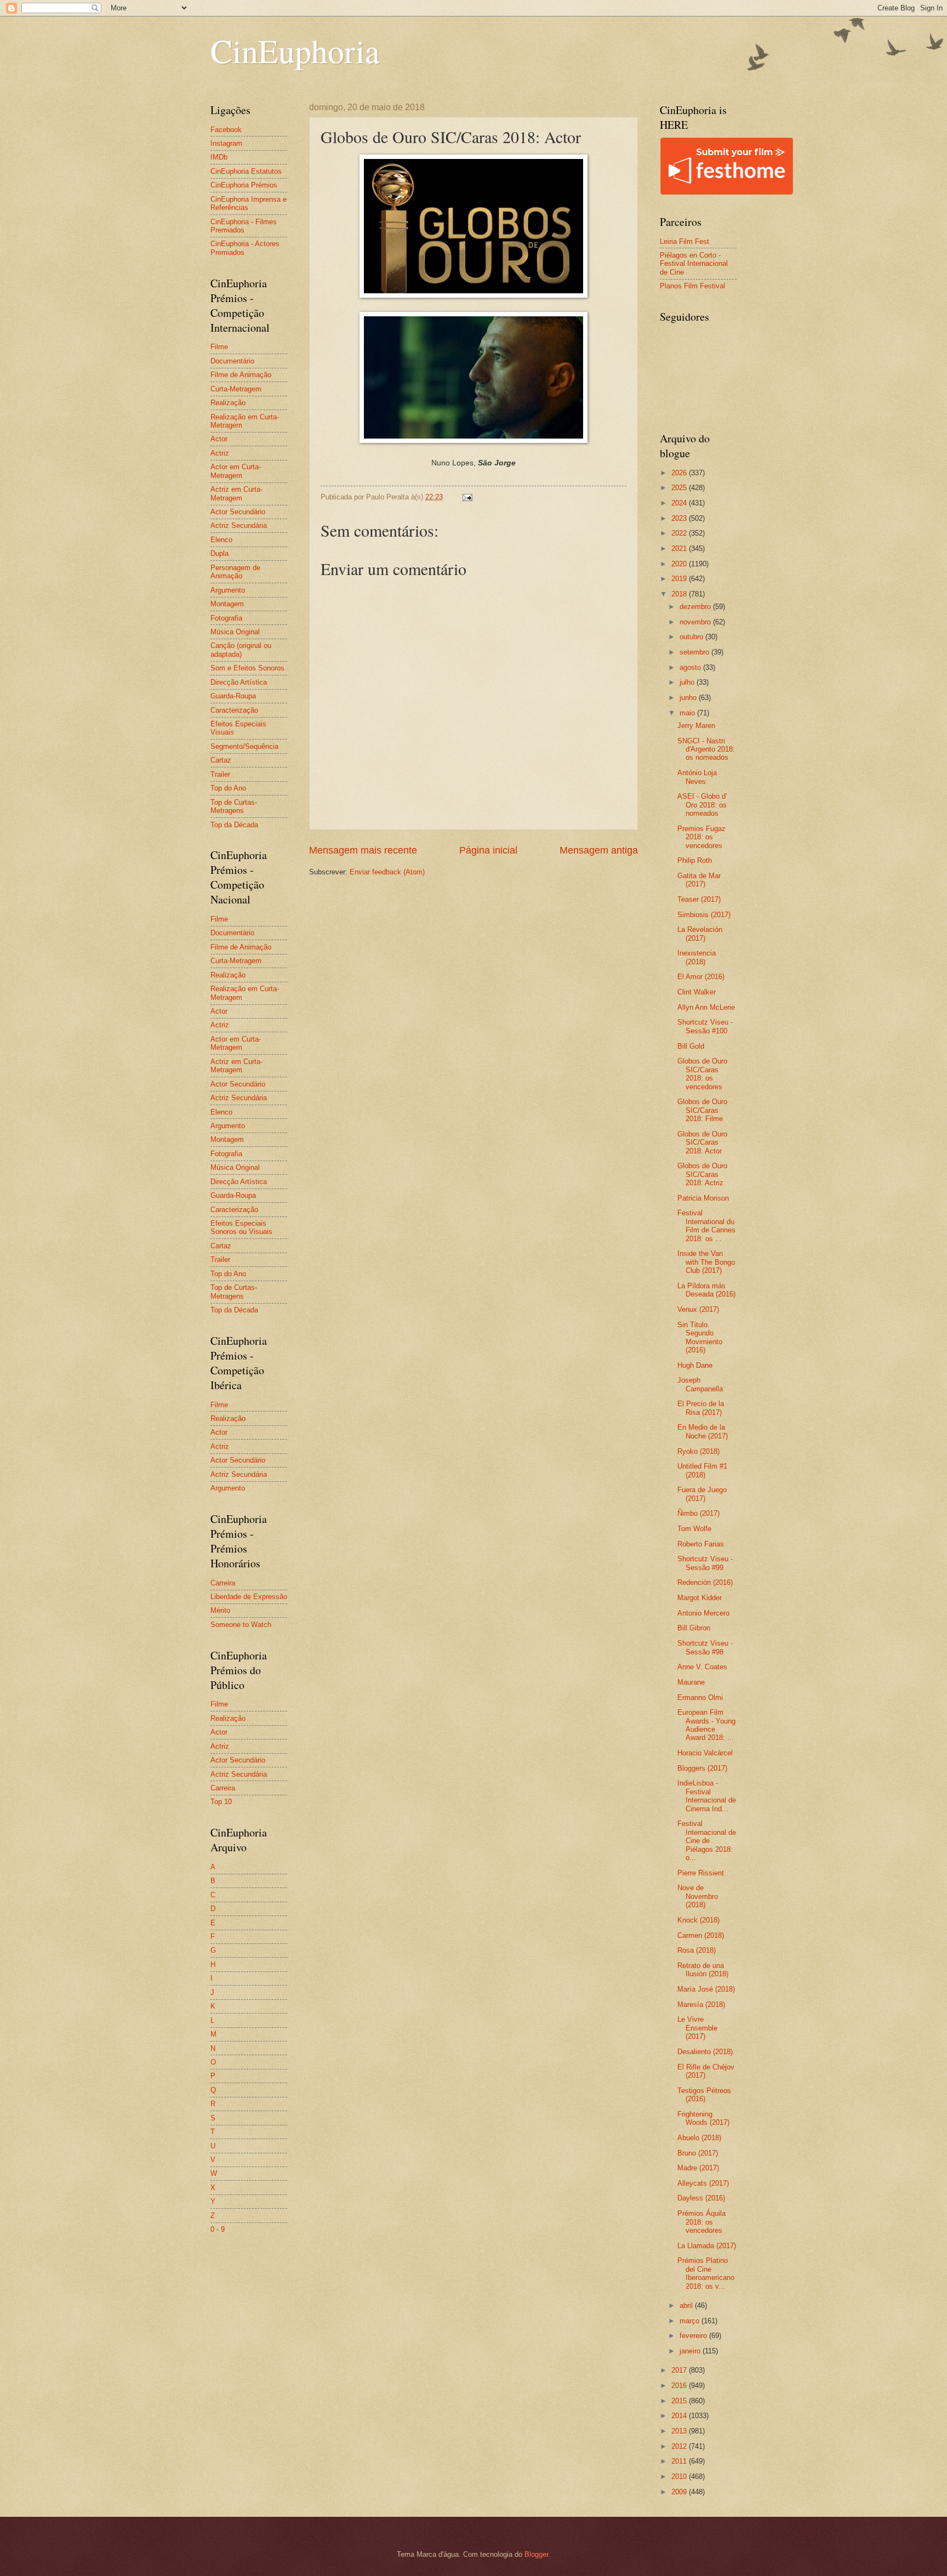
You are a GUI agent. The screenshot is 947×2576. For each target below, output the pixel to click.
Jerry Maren (696, 726)
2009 (680, 2492)
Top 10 (221, 1802)
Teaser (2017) (699, 899)
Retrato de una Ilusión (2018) (703, 1970)
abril (687, 2305)
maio (688, 713)
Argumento (228, 590)
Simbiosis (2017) (704, 915)
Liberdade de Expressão (249, 1597)
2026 (680, 473)
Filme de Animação (241, 375)
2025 (680, 488)
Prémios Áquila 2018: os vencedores (701, 2222)
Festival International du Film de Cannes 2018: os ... (706, 1226)
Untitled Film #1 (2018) (702, 1470)
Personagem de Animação (235, 572)
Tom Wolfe (694, 1529)
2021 (680, 548)
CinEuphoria (295, 50)
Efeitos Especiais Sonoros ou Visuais (241, 1227)
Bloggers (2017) (702, 1768)
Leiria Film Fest (684, 241)
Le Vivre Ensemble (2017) (697, 2028)
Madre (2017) (698, 2168)
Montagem (227, 604)
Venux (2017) (698, 1309)
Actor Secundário (238, 512)
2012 (680, 2446)
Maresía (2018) (701, 2004)
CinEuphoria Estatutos (246, 171)
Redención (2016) (705, 1582)
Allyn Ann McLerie (706, 1007)
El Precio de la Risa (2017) (701, 1408)
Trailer (220, 774)
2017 (680, 2370)
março (691, 2321)
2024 (680, 503)
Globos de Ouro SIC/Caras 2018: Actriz (702, 1174)
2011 (680, 2461)
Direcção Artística (239, 682)
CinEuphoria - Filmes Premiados (244, 226)
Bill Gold (691, 1046)
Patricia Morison (703, 1198)
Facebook (226, 130)
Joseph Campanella (700, 1384)
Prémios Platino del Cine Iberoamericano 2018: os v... (706, 2273)
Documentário (232, 361)
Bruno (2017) (698, 2153)
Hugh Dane (695, 1365)
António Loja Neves (697, 777)
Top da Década (234, 825)
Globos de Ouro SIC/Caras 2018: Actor (702, 1142)
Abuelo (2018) (699, 2138)
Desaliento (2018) (705, 2052)
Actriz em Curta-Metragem (236, 493)
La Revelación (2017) (700, 934)
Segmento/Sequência (244, 746)
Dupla (219, 553)
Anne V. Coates (702, 1667)
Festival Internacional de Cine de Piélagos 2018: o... (707, 1841)
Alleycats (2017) (703, 2183)
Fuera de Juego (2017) (702, 1494)
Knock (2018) (698, 1920)
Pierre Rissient (701, 1873)
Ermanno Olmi (700, 1698)
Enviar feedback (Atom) (387, 872)
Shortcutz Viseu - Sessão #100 (705, 1026)
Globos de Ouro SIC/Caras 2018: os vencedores (702, 1074)
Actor (219, 439)
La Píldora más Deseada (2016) (706, 1290)
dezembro (696, 607)
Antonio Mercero (703, 1613)
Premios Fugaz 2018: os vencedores (701, 837)
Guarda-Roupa (233, 696)
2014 (680, 2416)
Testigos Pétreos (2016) (704, 2095)
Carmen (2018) (701, 1935)
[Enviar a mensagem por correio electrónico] (467, 497)
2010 (680, 2477)
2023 (680, 518)
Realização (228, 403)
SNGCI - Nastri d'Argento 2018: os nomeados (706, 749)
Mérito (220, 1610)
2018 (680, 594)
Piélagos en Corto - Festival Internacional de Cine (694, 264)
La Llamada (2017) (707, 2246)
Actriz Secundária (239, 525)
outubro (692, 637)
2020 (680, 564)
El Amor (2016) (701, 977)
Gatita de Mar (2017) (699, 880)
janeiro (691, 2351)
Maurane (691, 1682)
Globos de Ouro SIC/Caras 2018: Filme (702, 1110)
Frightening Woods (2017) (703, 2118)
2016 (680, 2385)
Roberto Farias (701, 1544)
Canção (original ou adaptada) (241, 650)
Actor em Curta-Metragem (236, 471)
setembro (695, 652)
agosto (691, 667)
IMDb (219, 157)
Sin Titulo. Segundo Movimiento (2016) (700, 1337)
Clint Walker (697, 992)
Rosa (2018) (697, 1950)
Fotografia (226, 618)
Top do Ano (228, 788)
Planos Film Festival (692, 286)
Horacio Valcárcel (705, 1753)
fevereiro (694, 2336)
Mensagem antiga (599, 850)
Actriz (220, 453)
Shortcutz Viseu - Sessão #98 (705, 1647)
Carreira (223, 1583)
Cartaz (221, 760)
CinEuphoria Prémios (244, 185)
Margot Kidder (700, 1598)
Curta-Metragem (236, 389)
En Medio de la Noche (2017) (703, 1431)
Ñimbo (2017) (698, 1513)
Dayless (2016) (701, 2198)
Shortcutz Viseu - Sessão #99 (705, 1563)
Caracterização (234, 710)
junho (689, 698)
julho (688, 682)
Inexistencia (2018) (697, 957)
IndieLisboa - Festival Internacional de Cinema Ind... (707, 1796)
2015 (680, 2401)
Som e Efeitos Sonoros (247, 668)
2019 (680, 579)
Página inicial (488, 850)
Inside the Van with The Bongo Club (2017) (706, 1262)
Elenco (221, 540)
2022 (680, 533)
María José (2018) (706, 1989)
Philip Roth (695, 860)
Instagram (226, 143)
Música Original (235, 632)
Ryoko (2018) (698, 1451)
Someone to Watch (241, 1625)
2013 (680, 2431)
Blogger (536, 2554)
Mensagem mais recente (363, 850)
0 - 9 (218, 2229)
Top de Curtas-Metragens (234, 806)
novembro (696, 622)
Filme (219, 347)
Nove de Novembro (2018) (698, 1896)
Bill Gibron (694, 1628)
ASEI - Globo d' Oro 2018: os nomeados (702, 805)
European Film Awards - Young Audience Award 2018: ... (706, 1725)
